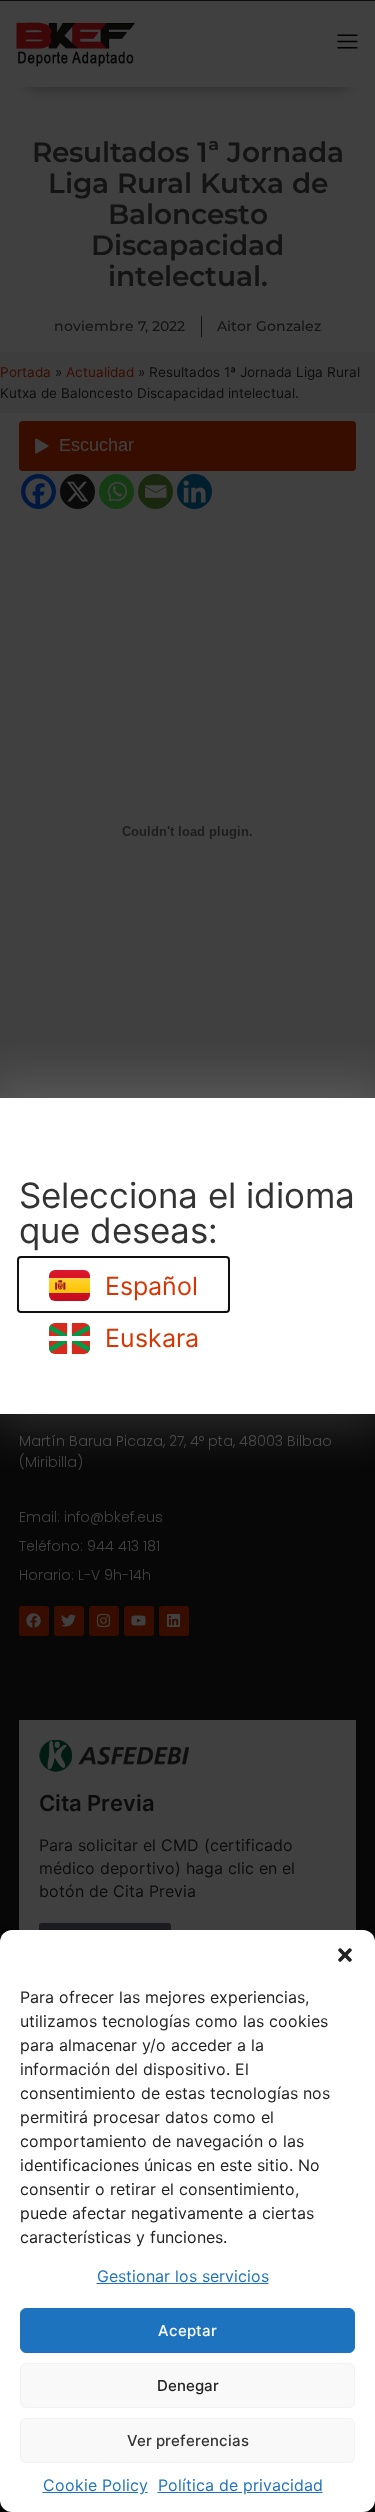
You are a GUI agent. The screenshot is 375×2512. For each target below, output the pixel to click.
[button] (345, 1955)
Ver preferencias (188, 2440)
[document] (187, 1256)
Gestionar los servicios (183, 2276)
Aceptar (187, 2330)
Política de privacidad (240, 2485)
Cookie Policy (95, 2485)
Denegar (188, 2385)
